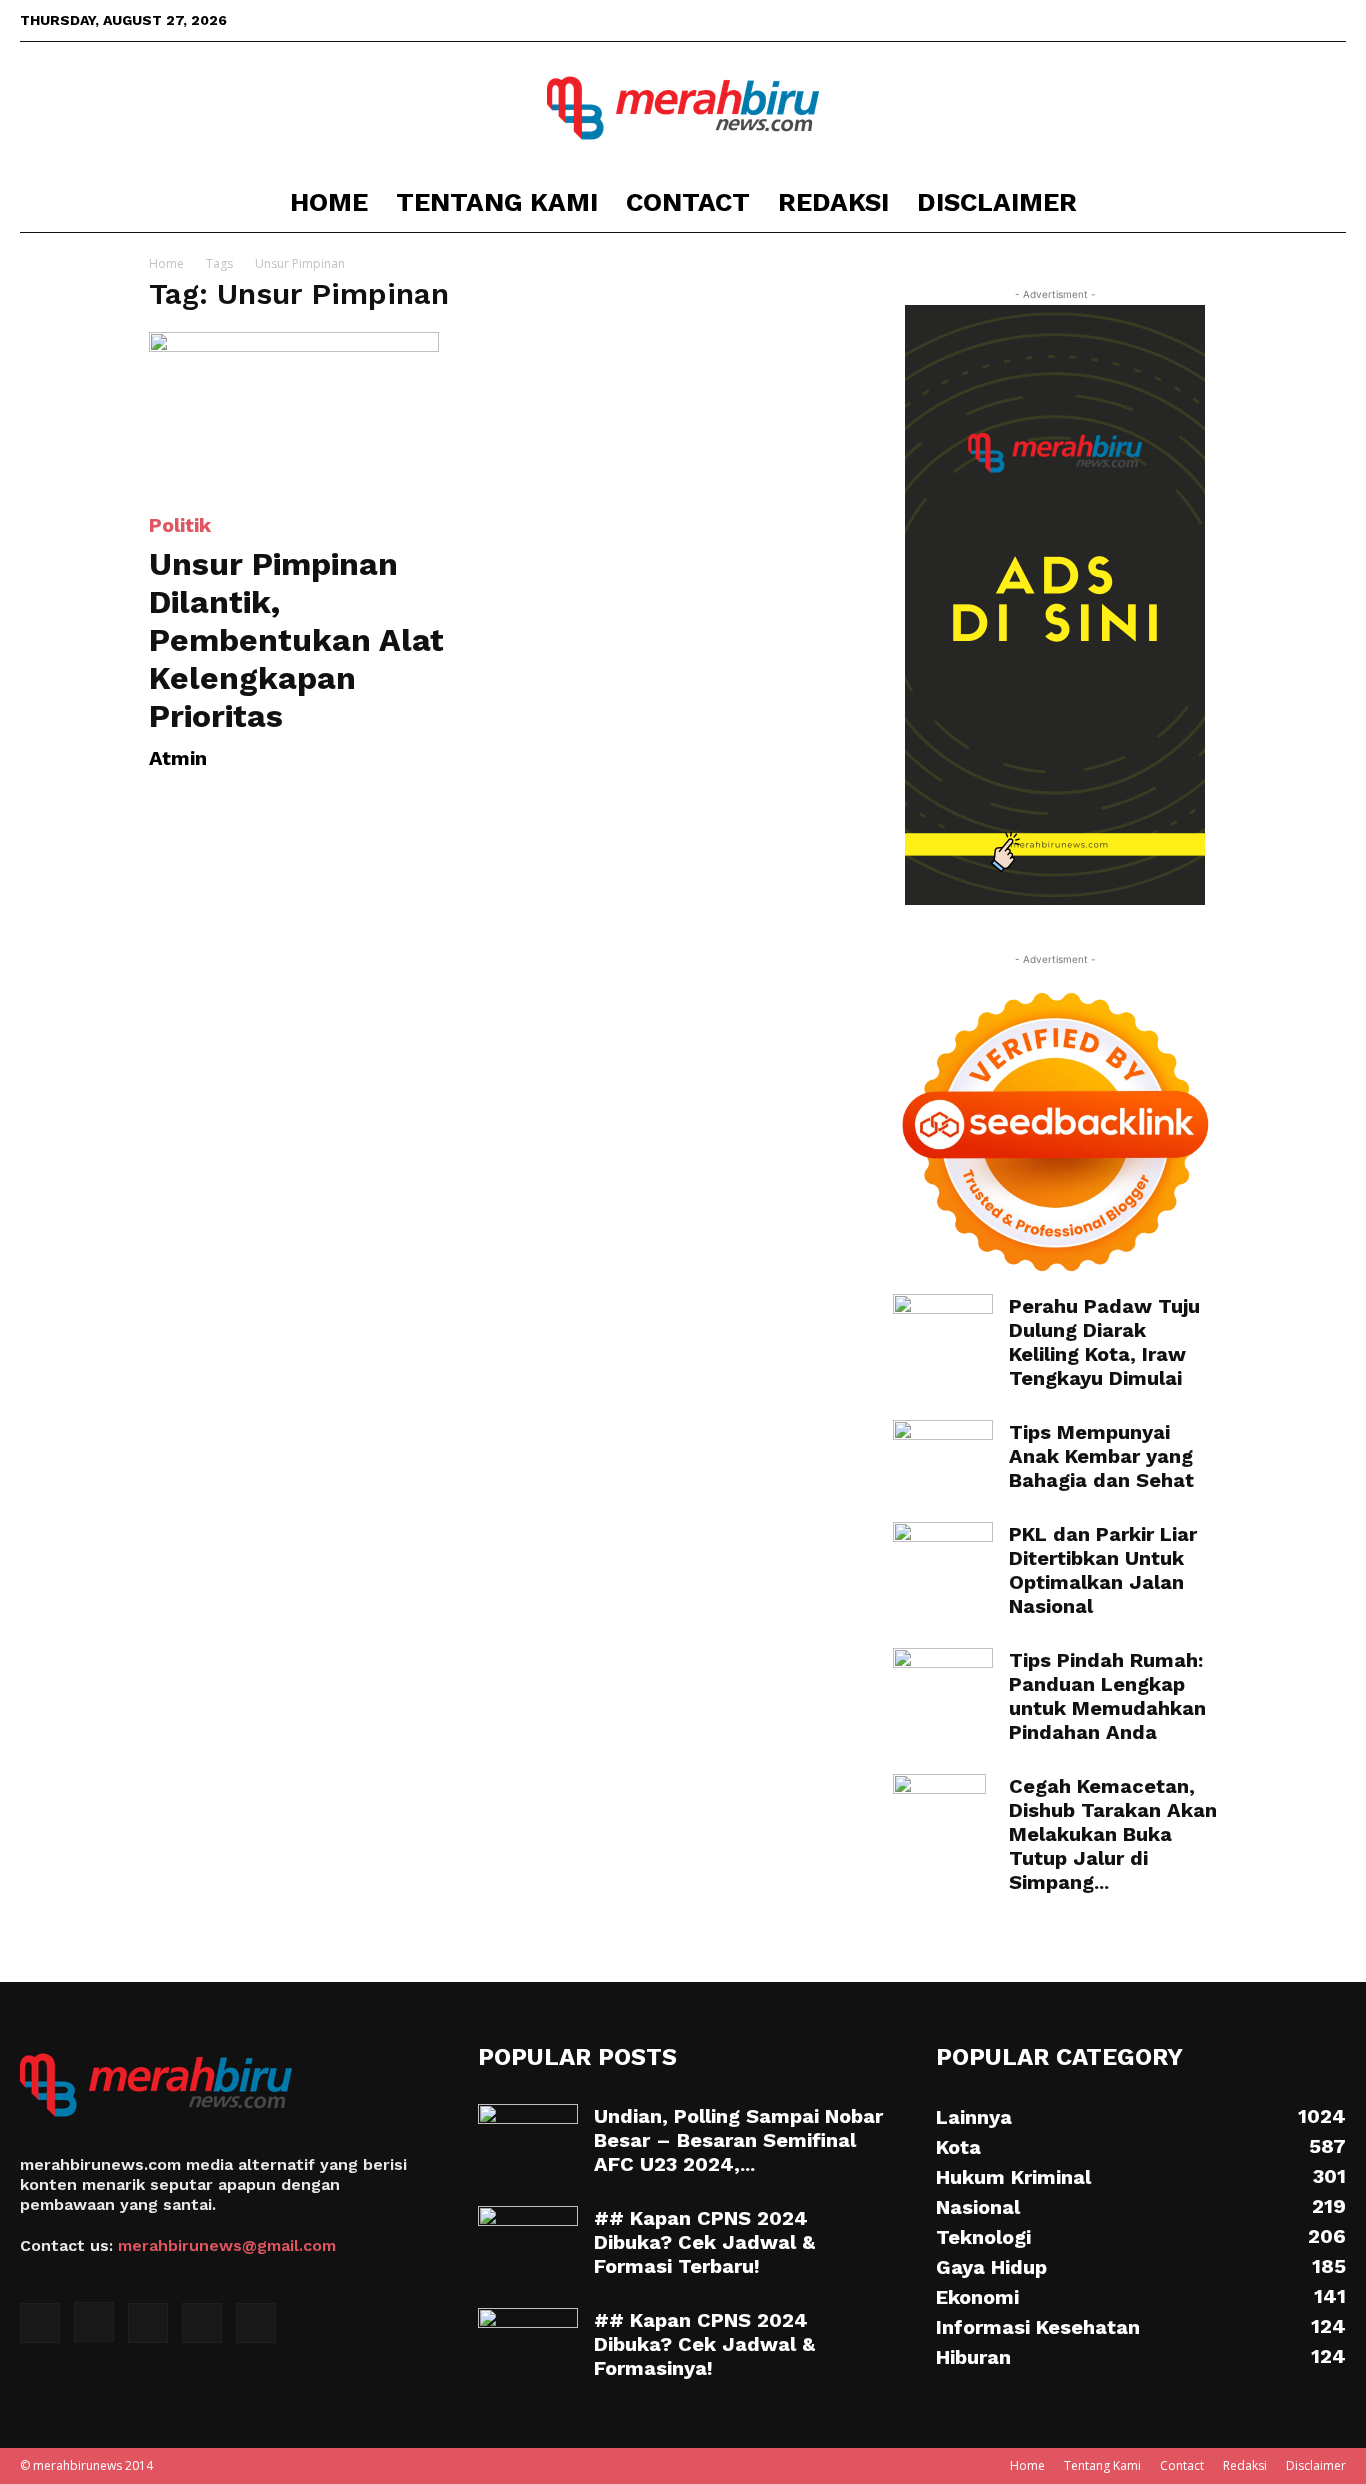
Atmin (178, 758)
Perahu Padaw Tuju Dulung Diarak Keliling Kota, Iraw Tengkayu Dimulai (1104, 1342)
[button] (1322, 203)
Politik (180, 525)
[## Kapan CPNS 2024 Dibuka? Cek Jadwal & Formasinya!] (528, 2343)
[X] (1265, 20)
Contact (688, 202)
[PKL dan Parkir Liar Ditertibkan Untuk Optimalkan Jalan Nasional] (943, 1557)
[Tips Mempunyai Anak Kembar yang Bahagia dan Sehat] (943, 1455)
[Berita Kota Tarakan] (683, 108)
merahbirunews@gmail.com (227, 2245)
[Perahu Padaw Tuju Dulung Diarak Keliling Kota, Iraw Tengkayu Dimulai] (943, 1327)
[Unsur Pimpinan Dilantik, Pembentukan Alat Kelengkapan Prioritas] (311, 412)
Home (329, 202)
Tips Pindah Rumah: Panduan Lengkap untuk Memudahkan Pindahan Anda (1107, 1696)
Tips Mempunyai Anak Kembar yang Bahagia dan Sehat (1101, 1456)
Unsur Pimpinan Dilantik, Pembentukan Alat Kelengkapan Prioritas (296, 640)
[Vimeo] (1298, 20)
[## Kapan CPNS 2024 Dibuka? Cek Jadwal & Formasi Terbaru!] (528, 2241)
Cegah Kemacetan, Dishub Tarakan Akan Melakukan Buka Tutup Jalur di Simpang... (1113, 1834)
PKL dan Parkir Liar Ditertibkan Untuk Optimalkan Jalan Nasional (1103, 1570)
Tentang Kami (497, 202)
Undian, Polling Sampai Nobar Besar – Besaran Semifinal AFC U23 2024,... (738, 2140)
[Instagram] (1232, 20)
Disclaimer (997, 202)
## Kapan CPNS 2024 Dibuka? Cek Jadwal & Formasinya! (704, 2344)
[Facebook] (1199, 20)
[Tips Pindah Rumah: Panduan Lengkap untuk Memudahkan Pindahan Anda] (943, 1683)
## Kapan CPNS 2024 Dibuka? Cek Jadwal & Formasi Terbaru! (704, 2242)
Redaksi (833, 202)
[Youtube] (1331, 20)
